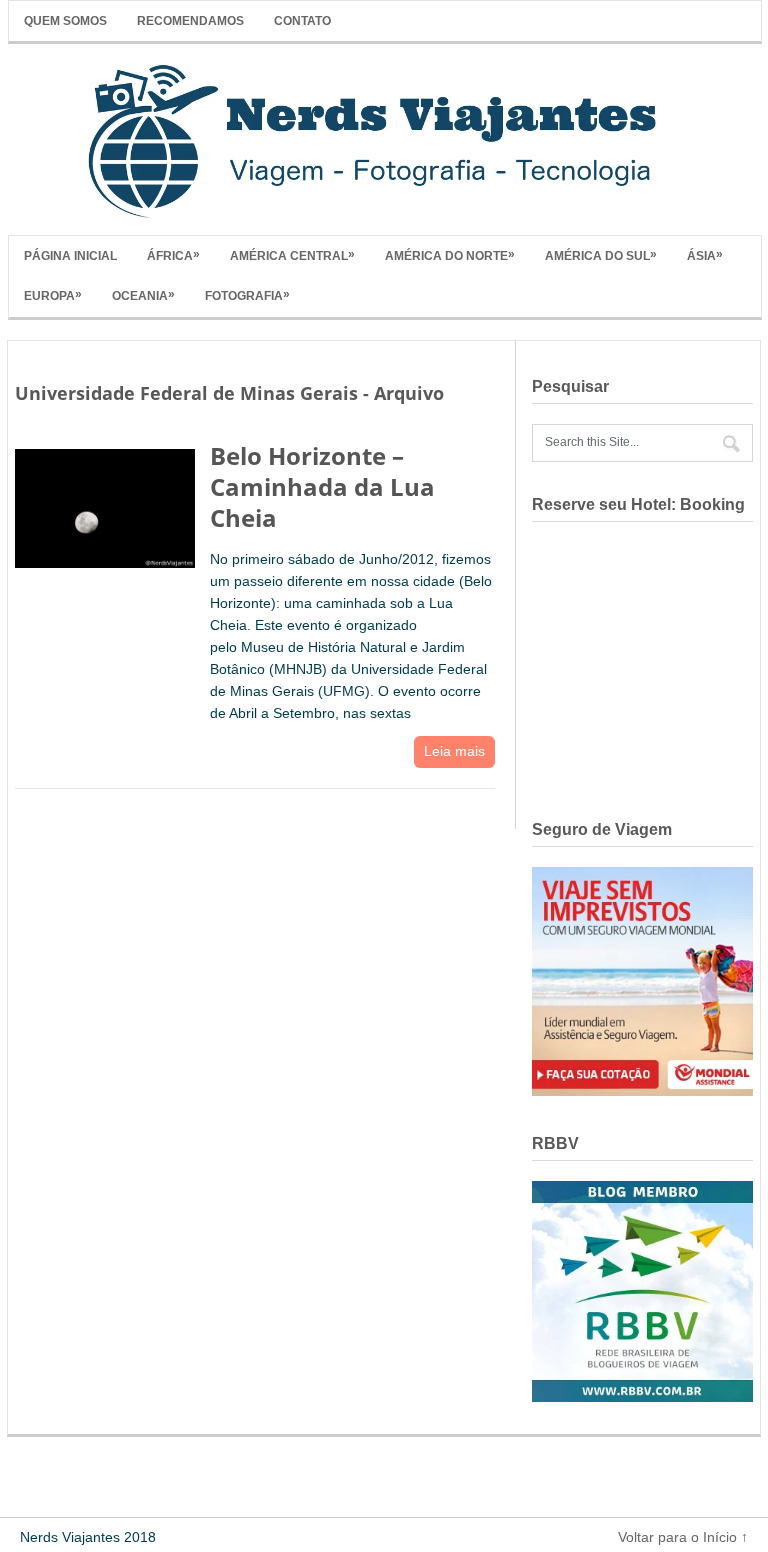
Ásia (705, 255)
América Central (292, 255)
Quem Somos (65, 21)
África (173, 255)
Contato (302, 21)
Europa (53, 295)
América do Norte (450, 255)
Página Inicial (70, 256)
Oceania (143, 295)
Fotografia (247, 295)
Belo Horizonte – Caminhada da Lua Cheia (322, 486)
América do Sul (601, 255)
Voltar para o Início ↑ (683, 1537)
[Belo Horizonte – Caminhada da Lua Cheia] (105, 504)
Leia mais (454, 751)
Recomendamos (190, 21)
